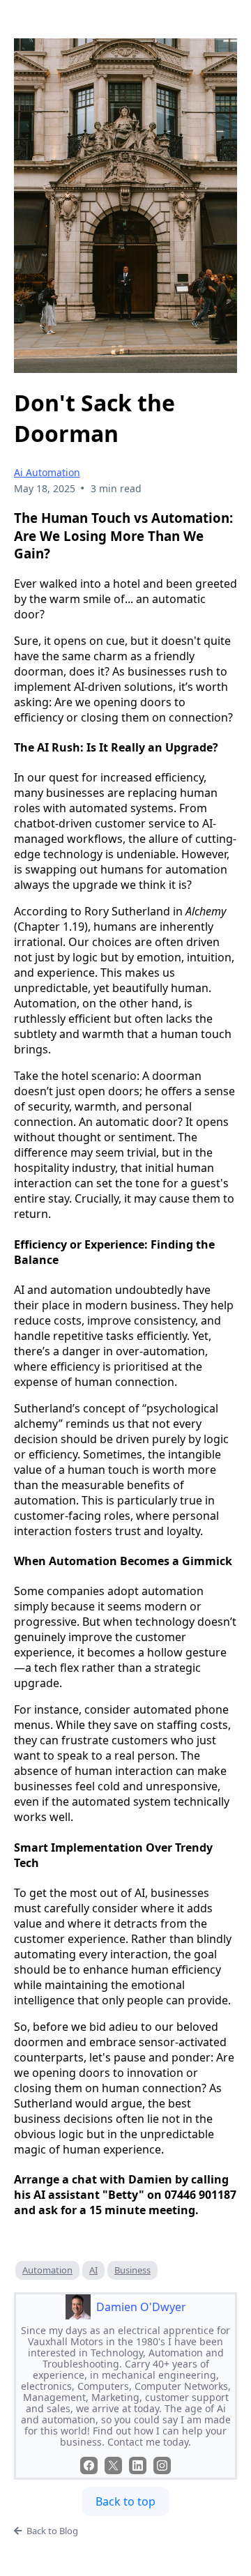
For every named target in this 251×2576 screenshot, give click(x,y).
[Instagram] (162, 2466)
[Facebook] (89, 2466)
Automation (47, 2270)
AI (93, 2270)
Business (132, 2270)
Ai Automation (47, 472)
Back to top (125, 2501)
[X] (113, 2466)
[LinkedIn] (138, 2466)
